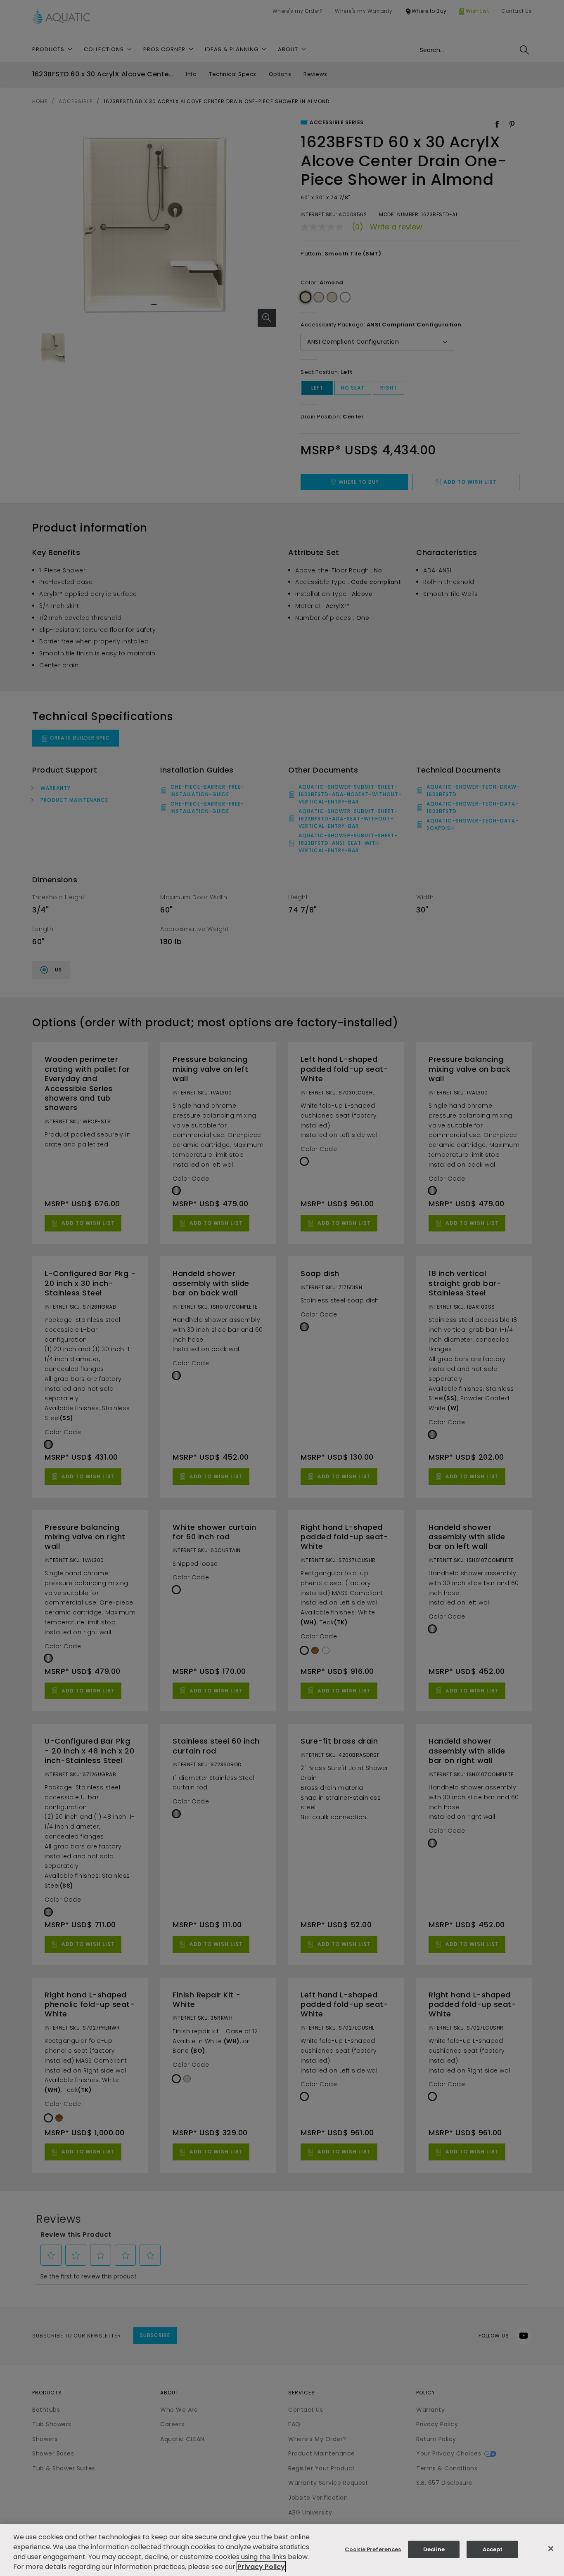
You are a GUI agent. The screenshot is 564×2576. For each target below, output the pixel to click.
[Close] (551, 2549)
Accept (493, 2549)
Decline (434, 2549)
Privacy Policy (261, 2567)
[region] (282, 2550)
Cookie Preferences (373, 2549)
